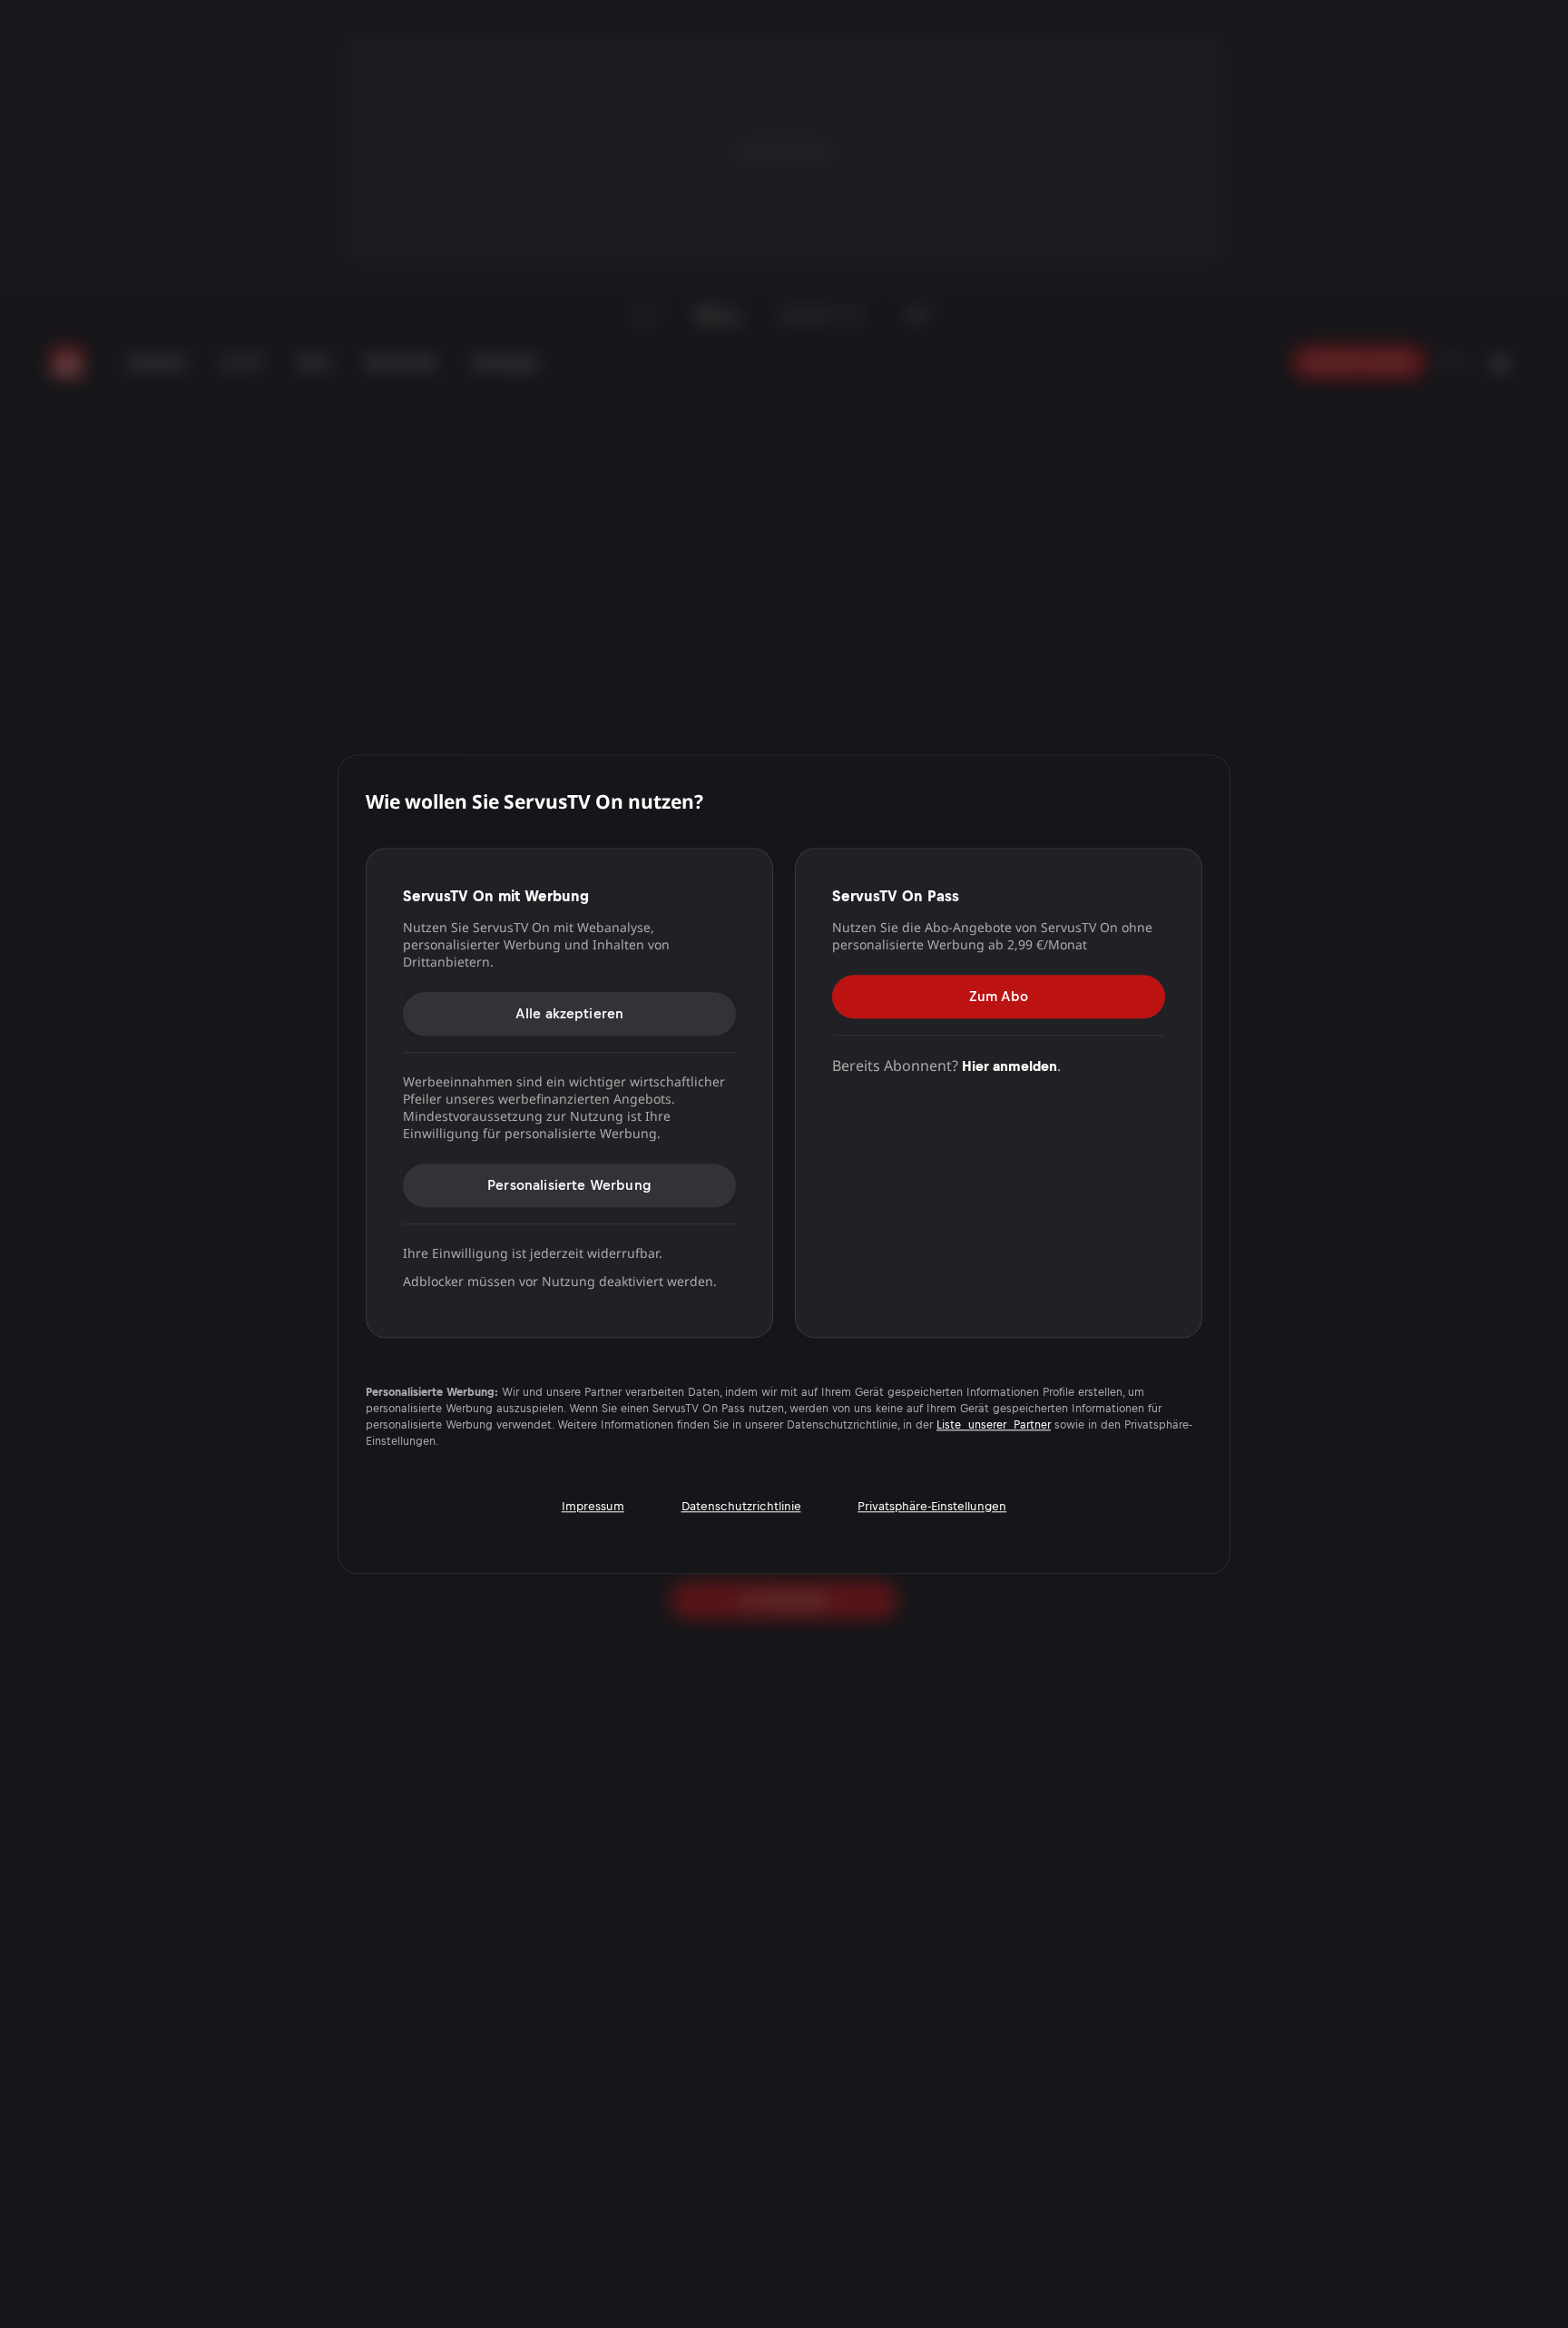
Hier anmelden (1009, 1066)
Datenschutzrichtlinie (741, 1506)
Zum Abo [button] (999, 996)
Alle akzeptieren (570, 1013)
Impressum (593, 1506)
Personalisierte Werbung (569, 1185)
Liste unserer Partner (994, 1426)
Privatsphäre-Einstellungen (932, 1506)
